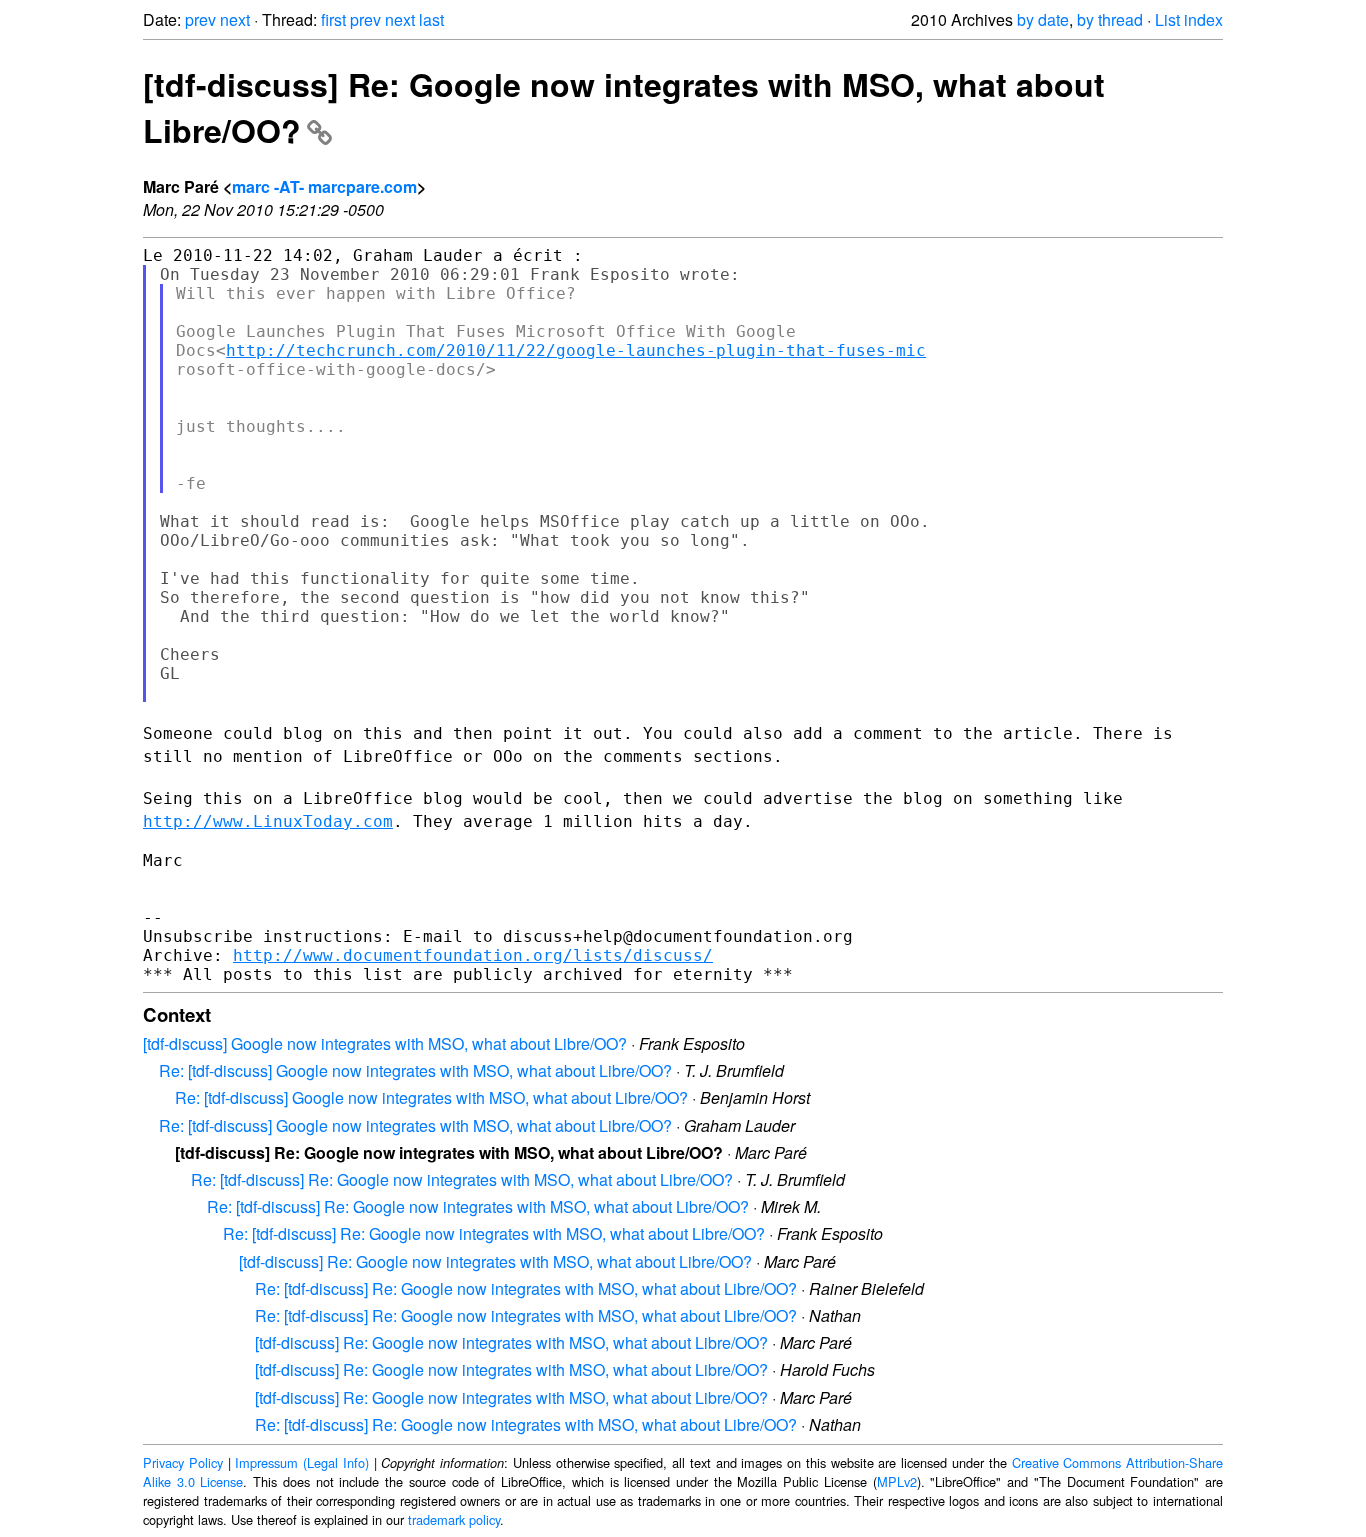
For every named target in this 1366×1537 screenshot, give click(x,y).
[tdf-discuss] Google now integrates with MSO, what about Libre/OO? (385, 1043)
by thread (1110, 19)
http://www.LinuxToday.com (268, 821)
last (431, 19)
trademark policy (454, 1519)
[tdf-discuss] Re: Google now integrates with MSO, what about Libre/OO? (495, 1261)
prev (200, 19)
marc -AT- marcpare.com (324, 186)
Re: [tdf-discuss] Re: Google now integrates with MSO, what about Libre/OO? (462, 1179)
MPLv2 (897, 1481)
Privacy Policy (183, 1462)
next (235, 19)
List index (1189, 19)
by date (1043, 19)
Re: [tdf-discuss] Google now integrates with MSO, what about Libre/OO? (415, 1070)
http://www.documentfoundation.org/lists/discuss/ (473, 955)
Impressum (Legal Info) (302, 1462)
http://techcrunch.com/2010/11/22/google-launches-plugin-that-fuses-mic (576, 350)
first (333, 19)
